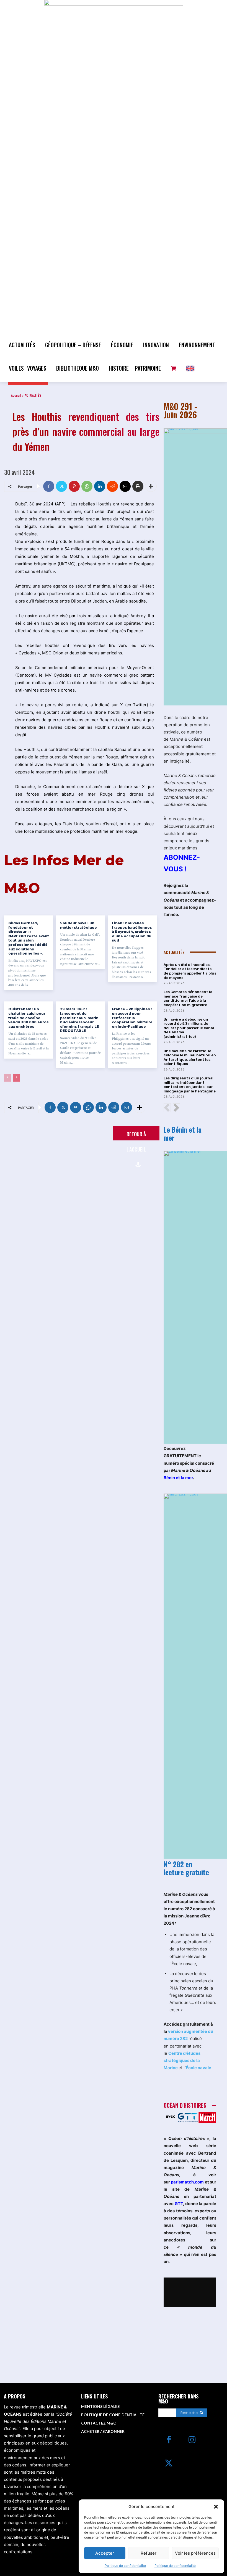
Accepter (105, 2553)
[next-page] (16, 1078)
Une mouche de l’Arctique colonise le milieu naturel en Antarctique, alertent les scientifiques (190, 1057)
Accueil (16, 395)
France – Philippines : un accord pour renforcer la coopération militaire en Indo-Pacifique (132, 1018)
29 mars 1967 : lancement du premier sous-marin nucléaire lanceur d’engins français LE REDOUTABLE (79, 1020)
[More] (151, 486)
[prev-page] (8, 1078)
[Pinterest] (74, 486)
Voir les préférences (195, 2553)
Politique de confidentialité (125, 2566)
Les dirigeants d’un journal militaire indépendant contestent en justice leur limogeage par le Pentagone (190, 1085)
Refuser (149, 2553)
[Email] (125, 486)
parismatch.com (187, 2182)
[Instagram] (192, 2440)
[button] (216, 2507)
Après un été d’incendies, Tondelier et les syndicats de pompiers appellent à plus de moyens (190, 971)
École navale (198, 2068)
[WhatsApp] (87, 486)
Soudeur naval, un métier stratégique (78, 925)
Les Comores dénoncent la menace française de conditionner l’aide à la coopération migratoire (188, 998)
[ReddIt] (112, 486)
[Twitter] (61, 486)
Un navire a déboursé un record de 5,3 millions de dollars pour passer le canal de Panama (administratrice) (189, 1028)
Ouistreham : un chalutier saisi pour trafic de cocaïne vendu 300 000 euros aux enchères (29, 1018)
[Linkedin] (100, 486)
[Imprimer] (138, 486)
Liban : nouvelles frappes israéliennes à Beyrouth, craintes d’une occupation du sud (132, 932)
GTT (179, 2204)
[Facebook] (49, 486)
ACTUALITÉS (33, 395)
